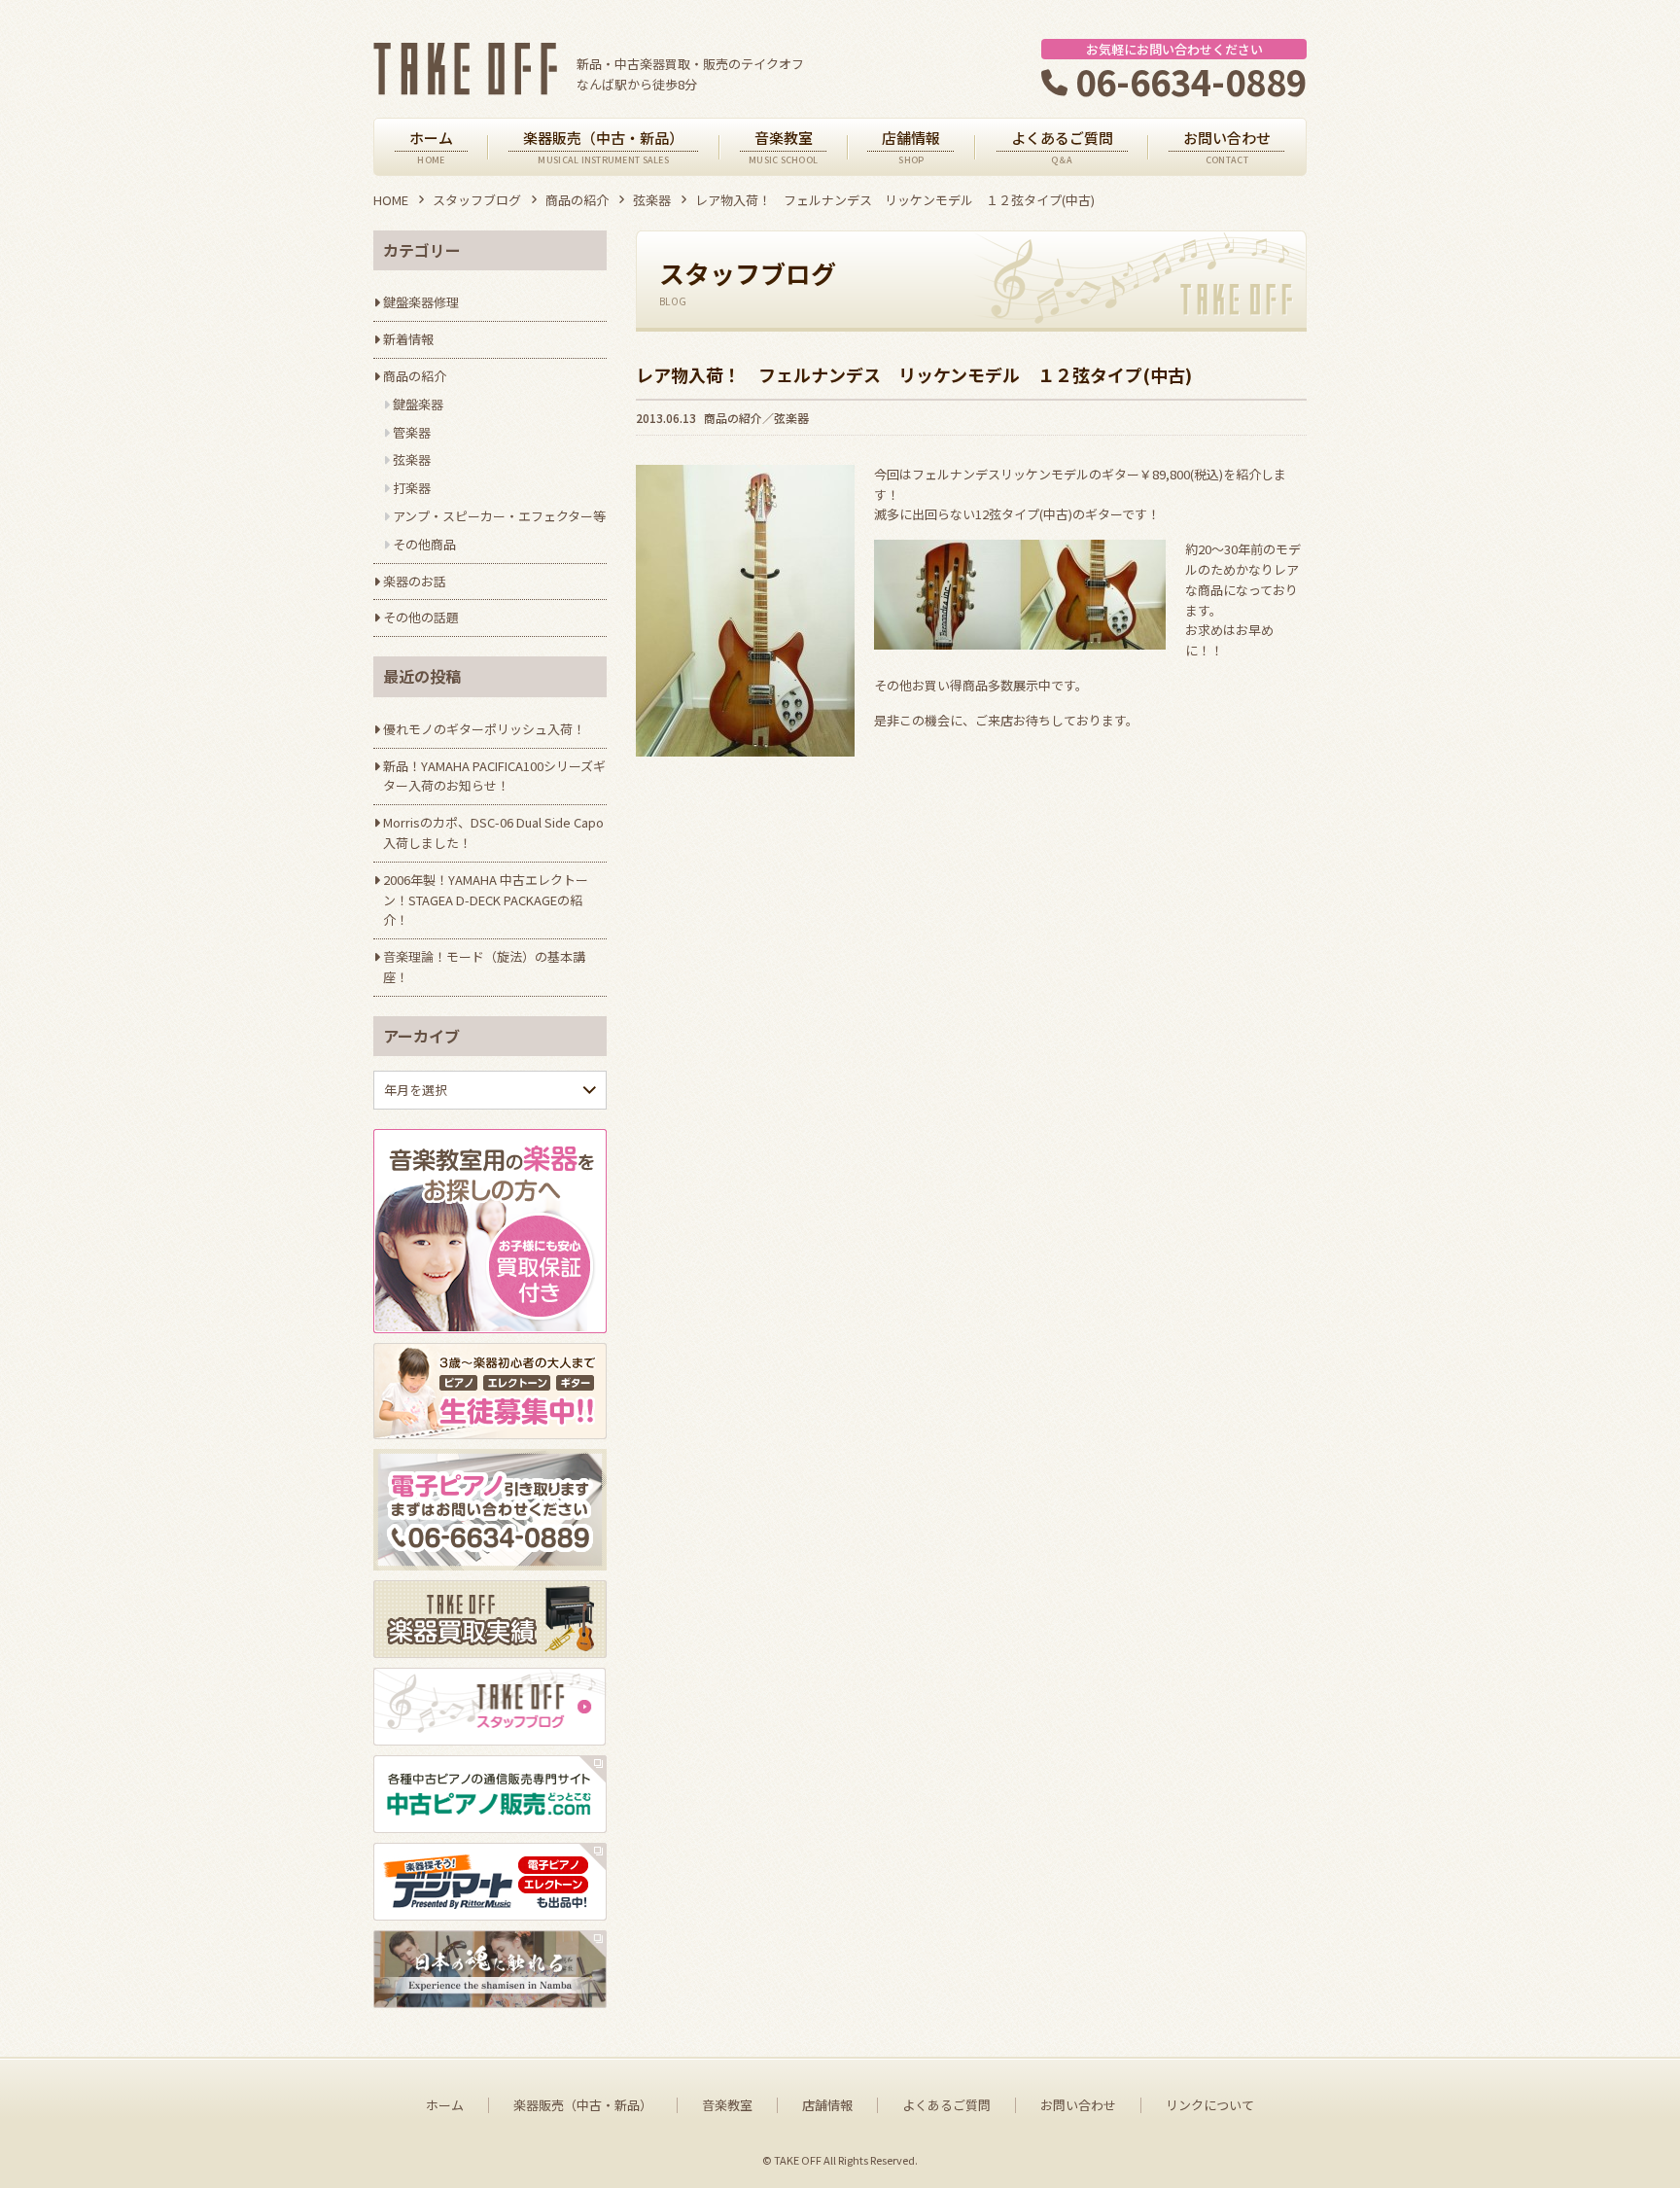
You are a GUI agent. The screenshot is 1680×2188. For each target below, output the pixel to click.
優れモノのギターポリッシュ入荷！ (484, 729)
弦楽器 (652, 200)
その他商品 (424, 544)
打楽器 (412, 488)
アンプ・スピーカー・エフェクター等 (499, 516)
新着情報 (408, 339)
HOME (391, 200)
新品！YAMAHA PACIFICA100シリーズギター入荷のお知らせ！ (494, 776)
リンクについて (1210, 2105)
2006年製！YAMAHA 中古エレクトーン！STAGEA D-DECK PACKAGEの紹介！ (486, 900)
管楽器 (412, 432)
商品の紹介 (577, 200)
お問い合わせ (1078, 2105)
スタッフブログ (477, 200)
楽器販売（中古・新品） (583, 2105)
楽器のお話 (415, 581)
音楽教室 (727, 2105)
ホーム (445, 2105)
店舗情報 (827, 2105)
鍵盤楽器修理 (421, 302)
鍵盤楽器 (418, 404)
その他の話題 (421, 617)
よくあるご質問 (946, 2105)
